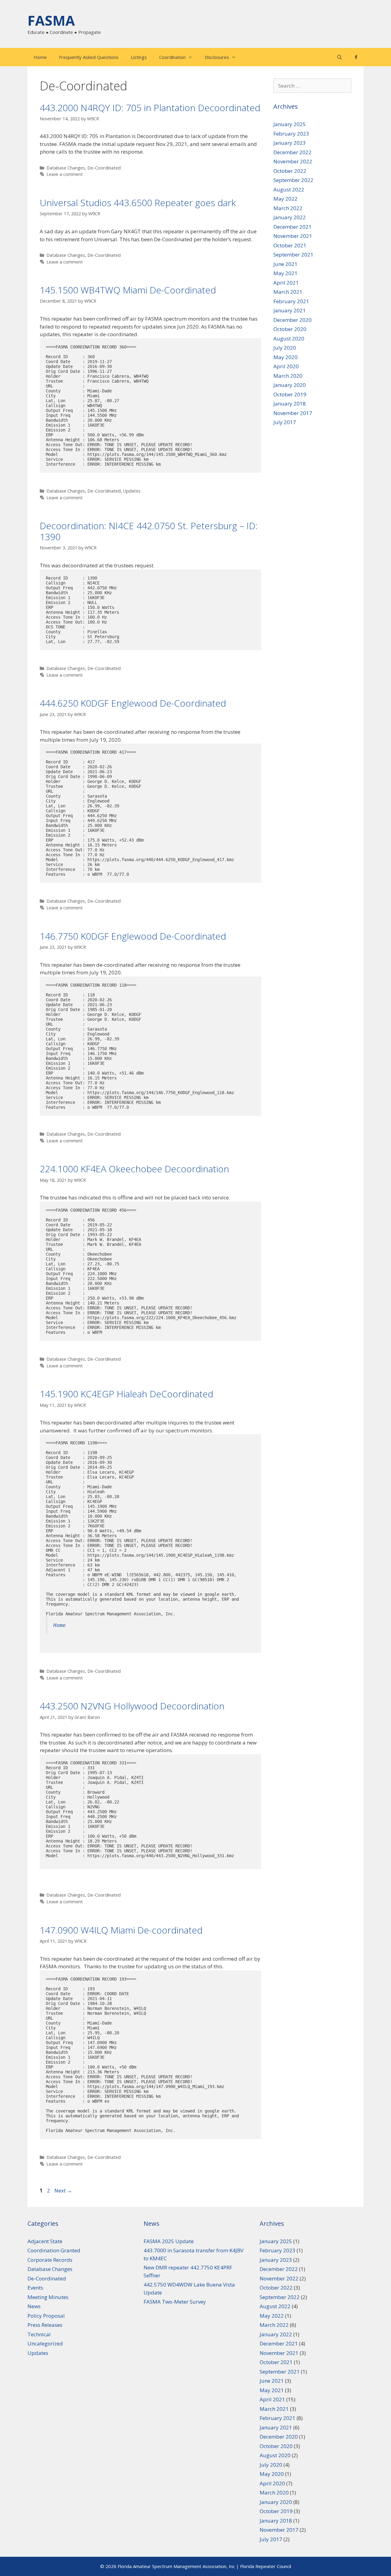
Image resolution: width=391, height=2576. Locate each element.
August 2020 (289, 338)
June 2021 (285, 264)
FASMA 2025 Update (169, 2241)
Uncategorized (45, 2343)
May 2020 (285, 357)
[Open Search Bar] (340, 57)
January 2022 (290, 217)
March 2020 (288, 376)
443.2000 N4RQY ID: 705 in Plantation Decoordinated (150, 108)
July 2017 (285, 422)
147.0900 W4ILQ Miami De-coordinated (121, 1930)
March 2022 (288, 208)
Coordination (172, 57)
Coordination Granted (54, 2250)
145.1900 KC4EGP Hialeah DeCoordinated (126, 1394)
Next (63, 2190)
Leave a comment (65, 174)
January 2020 (290, 385)
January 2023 (290, 143)
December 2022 (292, 152)
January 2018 (290, 404)
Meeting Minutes (48, 2297)
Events (35, 2288)
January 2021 (290, 310)
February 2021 (291, 301)
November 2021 (293, 236)
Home (40, 57)
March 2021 (288, 292)
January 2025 (290, 124)
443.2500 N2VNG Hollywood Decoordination (132, 1706)
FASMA (51, 20)
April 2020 (286, 366)
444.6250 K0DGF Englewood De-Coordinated (133, 703)
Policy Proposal (46, 2316)
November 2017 (293, 413)
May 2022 (285, 199)
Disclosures (217, 57)
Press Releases (45, 2325)
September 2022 (293, 180)
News (34, 2306)
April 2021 (286, 283)
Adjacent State (45, 2241)
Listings (139, 57)
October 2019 (290, 394)
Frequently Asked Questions (89, 57)
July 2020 (285, 348)
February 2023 (291, 134)
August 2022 (289, 189)
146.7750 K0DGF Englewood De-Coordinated (133, 936)
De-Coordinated (104, 168)
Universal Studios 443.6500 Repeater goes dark (138, 203)
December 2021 (292, 227)
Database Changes (66, 168)
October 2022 (290, 171)
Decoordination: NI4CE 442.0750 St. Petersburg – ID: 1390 (149, 531)
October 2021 (290, 245)
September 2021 (293, 255)
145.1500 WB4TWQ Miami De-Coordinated (128, 290)
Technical (39, 2334)
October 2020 (290, 329)
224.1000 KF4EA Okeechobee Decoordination (134, 1169)
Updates (132, 491)
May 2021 (285, 273)
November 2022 (293, 161)
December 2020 (292, 320)
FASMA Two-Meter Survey (175, 2302)
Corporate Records (50, 2260)
